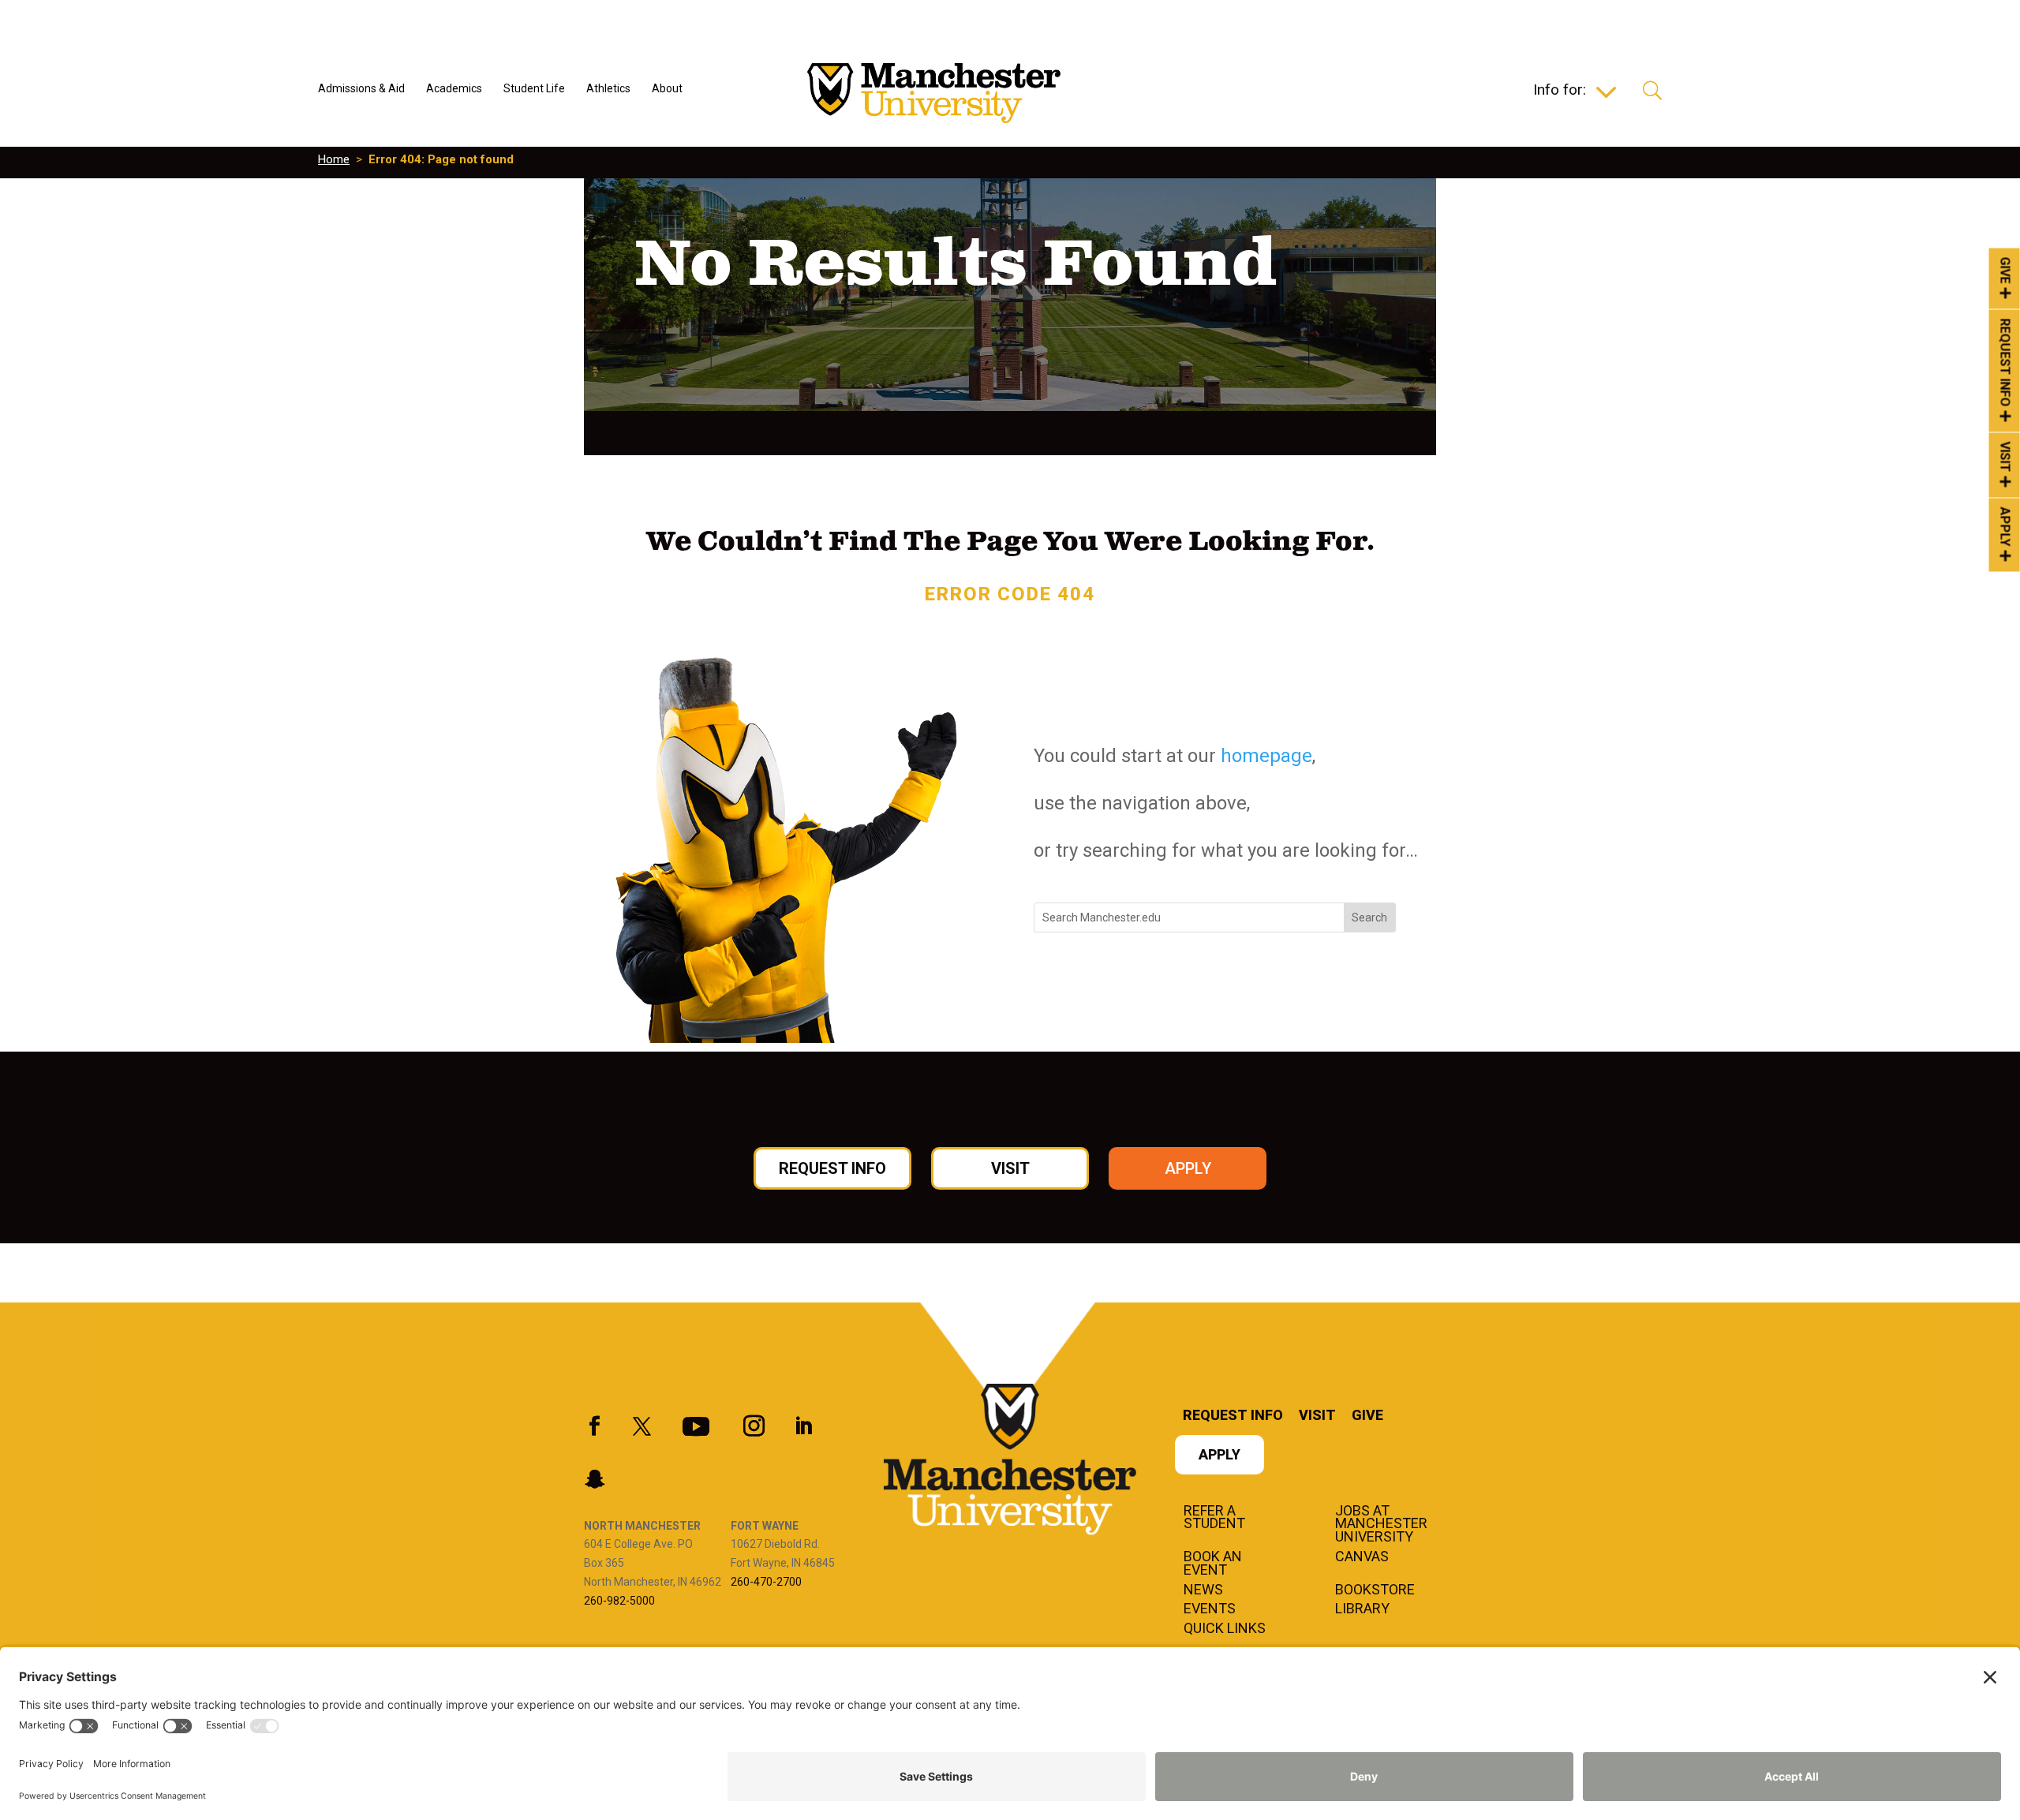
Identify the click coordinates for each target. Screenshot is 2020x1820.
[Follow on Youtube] (696, 1426)
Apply (2005, 527)
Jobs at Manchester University (1381, 1525)
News (1203, 1590)
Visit (2005, 457)
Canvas (1362, 1557)
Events (1210, 1609)
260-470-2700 (766, 1582)
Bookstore (1375, 1590)
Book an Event (1213, 1564)
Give (2005, 270)
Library (1362, 1609)
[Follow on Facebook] (594, 1426)
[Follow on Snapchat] (594, 1479)
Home (334, 159)
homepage (1266, 756)
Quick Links (1225, 1629)
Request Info (2005, 363)
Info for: (1560, 92)
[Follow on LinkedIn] (803, 1426)
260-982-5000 (619, 1601)
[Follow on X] (642, 1426)
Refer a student (1214, 1518)
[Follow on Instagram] (754, 1426)
